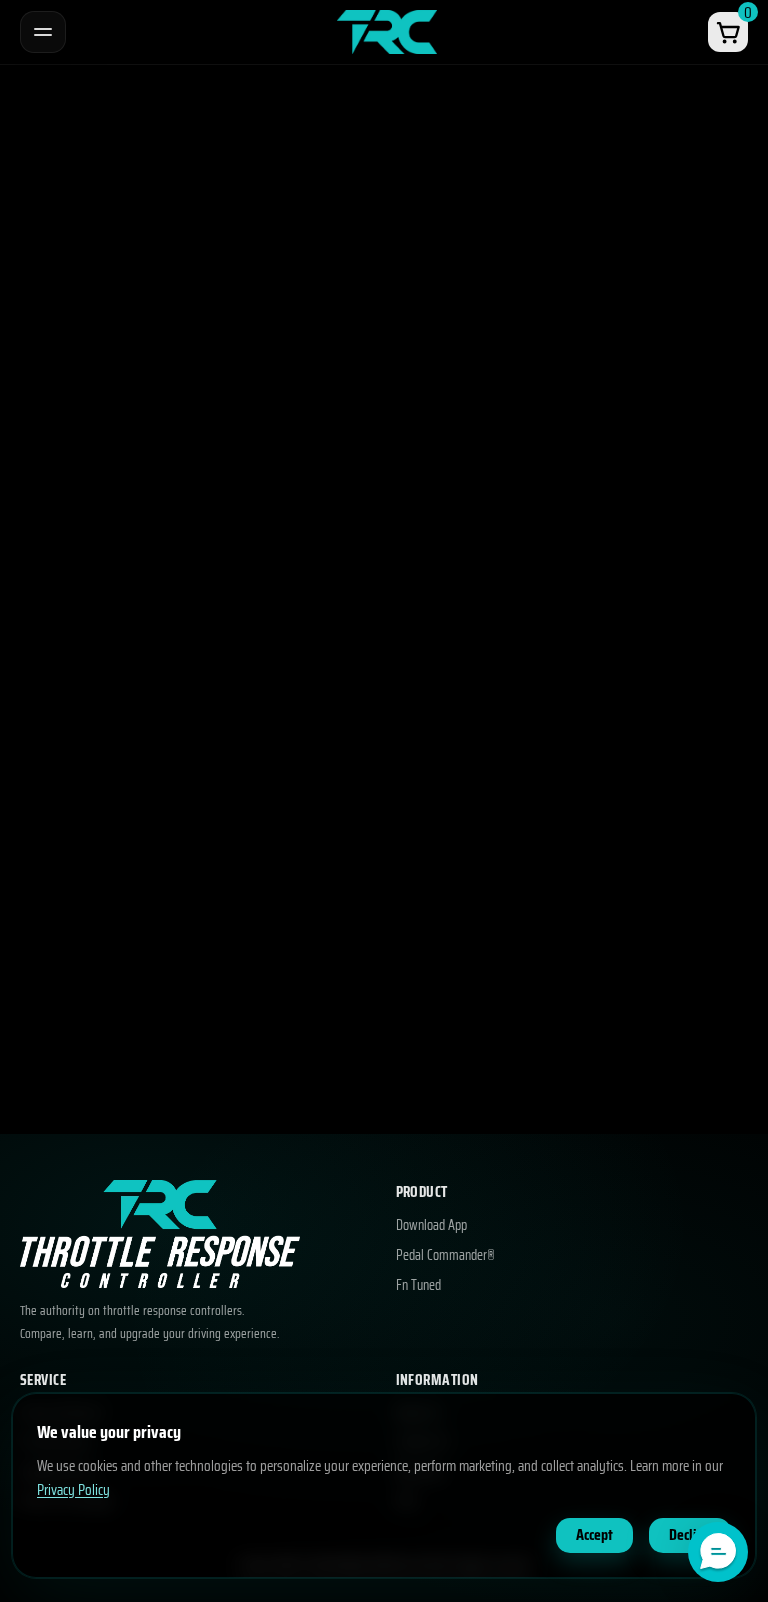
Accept (594, 1534)
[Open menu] (43, 32)
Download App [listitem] (431, 1226)
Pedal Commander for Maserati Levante (150, 1005)
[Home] (387, 31)
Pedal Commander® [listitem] (445, 1256)
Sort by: (302, 279)
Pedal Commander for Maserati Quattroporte (167, 636)
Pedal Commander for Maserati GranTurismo (166, 451)
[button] (718, 1552)
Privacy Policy (73, 1490)
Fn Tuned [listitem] (418, 1286)
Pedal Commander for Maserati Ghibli (142, 820)
